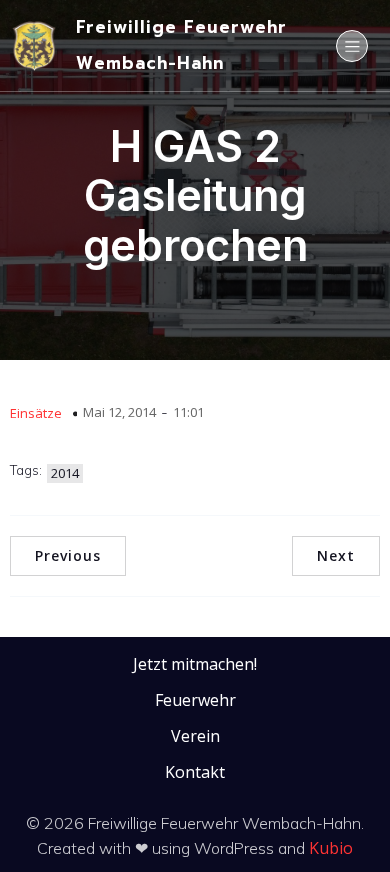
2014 (65, 473)
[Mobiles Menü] (352, 46)
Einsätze (36, 413)
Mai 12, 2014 (119, 412)
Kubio (331, 848)
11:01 (188, 412)
